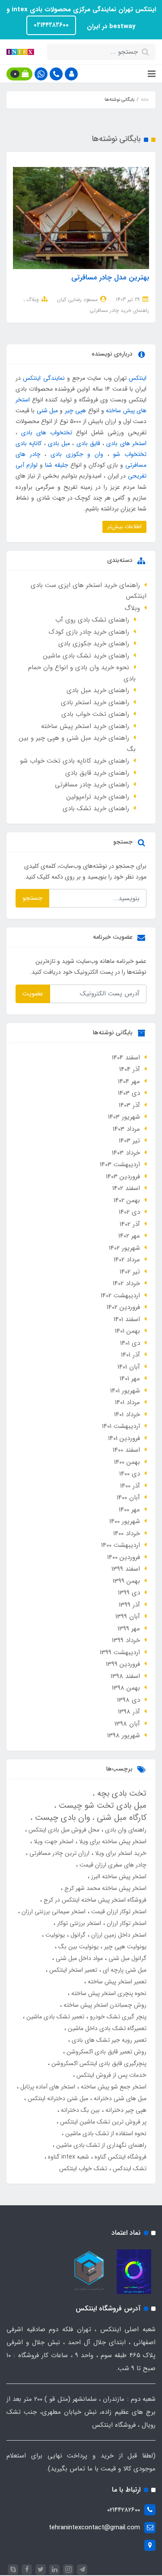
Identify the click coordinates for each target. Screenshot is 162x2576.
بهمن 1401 (127, 1331)
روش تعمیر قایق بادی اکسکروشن (106, 2052)
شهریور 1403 (124, 1117)
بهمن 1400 (127, 1462)
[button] (71, 74)
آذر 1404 (130, 1069)
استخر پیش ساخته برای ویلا (112, 1841)
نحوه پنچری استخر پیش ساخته (108, 1993)
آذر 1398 (129, 1712)
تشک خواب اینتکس (83, 2169)
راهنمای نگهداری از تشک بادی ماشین (100, 2145)
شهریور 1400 (125, 1521)
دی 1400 (130, 1474)
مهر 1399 (129, 1629)
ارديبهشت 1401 (121, 1426)
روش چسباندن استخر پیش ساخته (104, 2005)
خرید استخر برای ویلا (120, 1853)
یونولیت (54, 1935)
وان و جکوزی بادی (77, 454)
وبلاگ (32, 300)
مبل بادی (59, 443)
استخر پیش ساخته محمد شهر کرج (105, 1888)
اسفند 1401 (127, 1319)
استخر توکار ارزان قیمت (118, 1912)
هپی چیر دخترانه (125, 2110)
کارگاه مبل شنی (120, 1818)
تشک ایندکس (129, 2169)
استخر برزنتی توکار (78, 1923)
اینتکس (138, 378)
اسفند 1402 (126, 1188)
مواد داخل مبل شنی (78, 1958)
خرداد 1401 (127, 1415)
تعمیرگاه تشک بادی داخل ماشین (106, 2028)
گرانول (77, 1935)
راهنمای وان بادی (125, 1830)
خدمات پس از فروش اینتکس (111, 2075)
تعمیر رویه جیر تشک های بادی (108, 2040)
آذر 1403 (129, 1105)
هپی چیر (75, 411)
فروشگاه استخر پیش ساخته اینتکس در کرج (94, 1900)
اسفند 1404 (126, 1058)
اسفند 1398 (125, 1676)
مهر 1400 (129, 1510)
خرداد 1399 (126, 1640)
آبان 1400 (128, 1498)
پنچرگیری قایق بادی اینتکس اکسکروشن (98, 2063)
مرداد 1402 (127, 1260)
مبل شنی (47, 411)
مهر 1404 (129, 1081)
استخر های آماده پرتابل (47, 2087)
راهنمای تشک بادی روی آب (92, 620)
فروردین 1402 (123, 1307)
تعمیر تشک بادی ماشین (54, 2017)
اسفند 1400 (126, 1450)
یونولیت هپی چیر (124, 1947)
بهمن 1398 (126, 1688)
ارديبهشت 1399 (120, 1652)
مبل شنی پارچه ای (124, 1970)
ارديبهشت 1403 (120, 1164)
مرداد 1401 (127, 1402)
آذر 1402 (130, 1224)
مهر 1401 (130, 1379)
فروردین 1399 (123, 1664)
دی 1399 (129, 1593)
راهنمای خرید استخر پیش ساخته (85, 726)
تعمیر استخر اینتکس (72, 1970)
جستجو (32, 898)
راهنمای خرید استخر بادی (95, 703)
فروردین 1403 (123, 1177)
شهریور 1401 (125, 1391)
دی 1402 (129, 1212)
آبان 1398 (127, 1724)
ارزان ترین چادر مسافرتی (59, 1853)
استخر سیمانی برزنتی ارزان (53, 1912)
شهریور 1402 (124, 1248)
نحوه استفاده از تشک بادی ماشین (105, 2133)
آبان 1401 (129, 1367)
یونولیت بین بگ (78, 1947)
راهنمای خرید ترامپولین (98, 797)
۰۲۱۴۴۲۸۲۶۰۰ (51, 25)
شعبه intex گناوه (68, 2157)
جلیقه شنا (57, 465)
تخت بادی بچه (121, 1793)
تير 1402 (130, 1272)
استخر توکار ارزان (126, 1923)
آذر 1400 (130, 1486)
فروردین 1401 (124, 1438)
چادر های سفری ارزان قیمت (112, 1865)
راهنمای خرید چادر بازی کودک (89, 632)
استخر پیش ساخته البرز (118, 1877)
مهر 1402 (129, 1236)
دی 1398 (129, 1700)
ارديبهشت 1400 (121, 1545)
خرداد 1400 (127, 1533)
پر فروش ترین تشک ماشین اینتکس (102, 2122)
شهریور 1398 (124, 1736)
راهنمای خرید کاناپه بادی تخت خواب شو (75, 761)
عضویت (33, 994)
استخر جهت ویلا (53, 1841)
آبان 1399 (128, 1617)
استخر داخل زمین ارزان (118, 1935)
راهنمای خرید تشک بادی (96, 808)
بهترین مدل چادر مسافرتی (110, 277)
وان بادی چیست (61, 1818)
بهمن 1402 (127, 1200)
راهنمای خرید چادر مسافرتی (119, 310)
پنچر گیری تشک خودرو (117, 2017)
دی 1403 (129, 1093)
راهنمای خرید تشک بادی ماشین (86, 656)
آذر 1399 (129, 1605)
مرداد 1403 (126, 1129)
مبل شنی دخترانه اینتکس (57, 2098)
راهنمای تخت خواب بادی (95, 714)
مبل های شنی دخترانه (119, 2098)
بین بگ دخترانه (79, 2110)
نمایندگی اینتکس (44, 378)
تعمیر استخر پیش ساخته (116, 1982)
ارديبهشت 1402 (120, 1296)
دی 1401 (130, 1343)
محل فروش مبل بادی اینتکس (63, 1830)
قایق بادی (88, 443)
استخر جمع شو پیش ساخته (113, 2087)
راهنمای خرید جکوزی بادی (94, 644)
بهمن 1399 (126, 1581)
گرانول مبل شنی (127, 1958)
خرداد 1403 (126, 1153)
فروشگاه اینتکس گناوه (120, 2157)
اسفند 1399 (126, 1569)
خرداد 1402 (126, 1283)
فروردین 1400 (124, 1557)
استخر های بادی (126, 443)
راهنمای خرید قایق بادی (97, 773)
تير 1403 (129, 1141)
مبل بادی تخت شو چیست (101, 1806)
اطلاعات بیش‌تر (124, 527)
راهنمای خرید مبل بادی (98, 690)
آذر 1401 (130, 1355)
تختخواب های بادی (47, 433)
